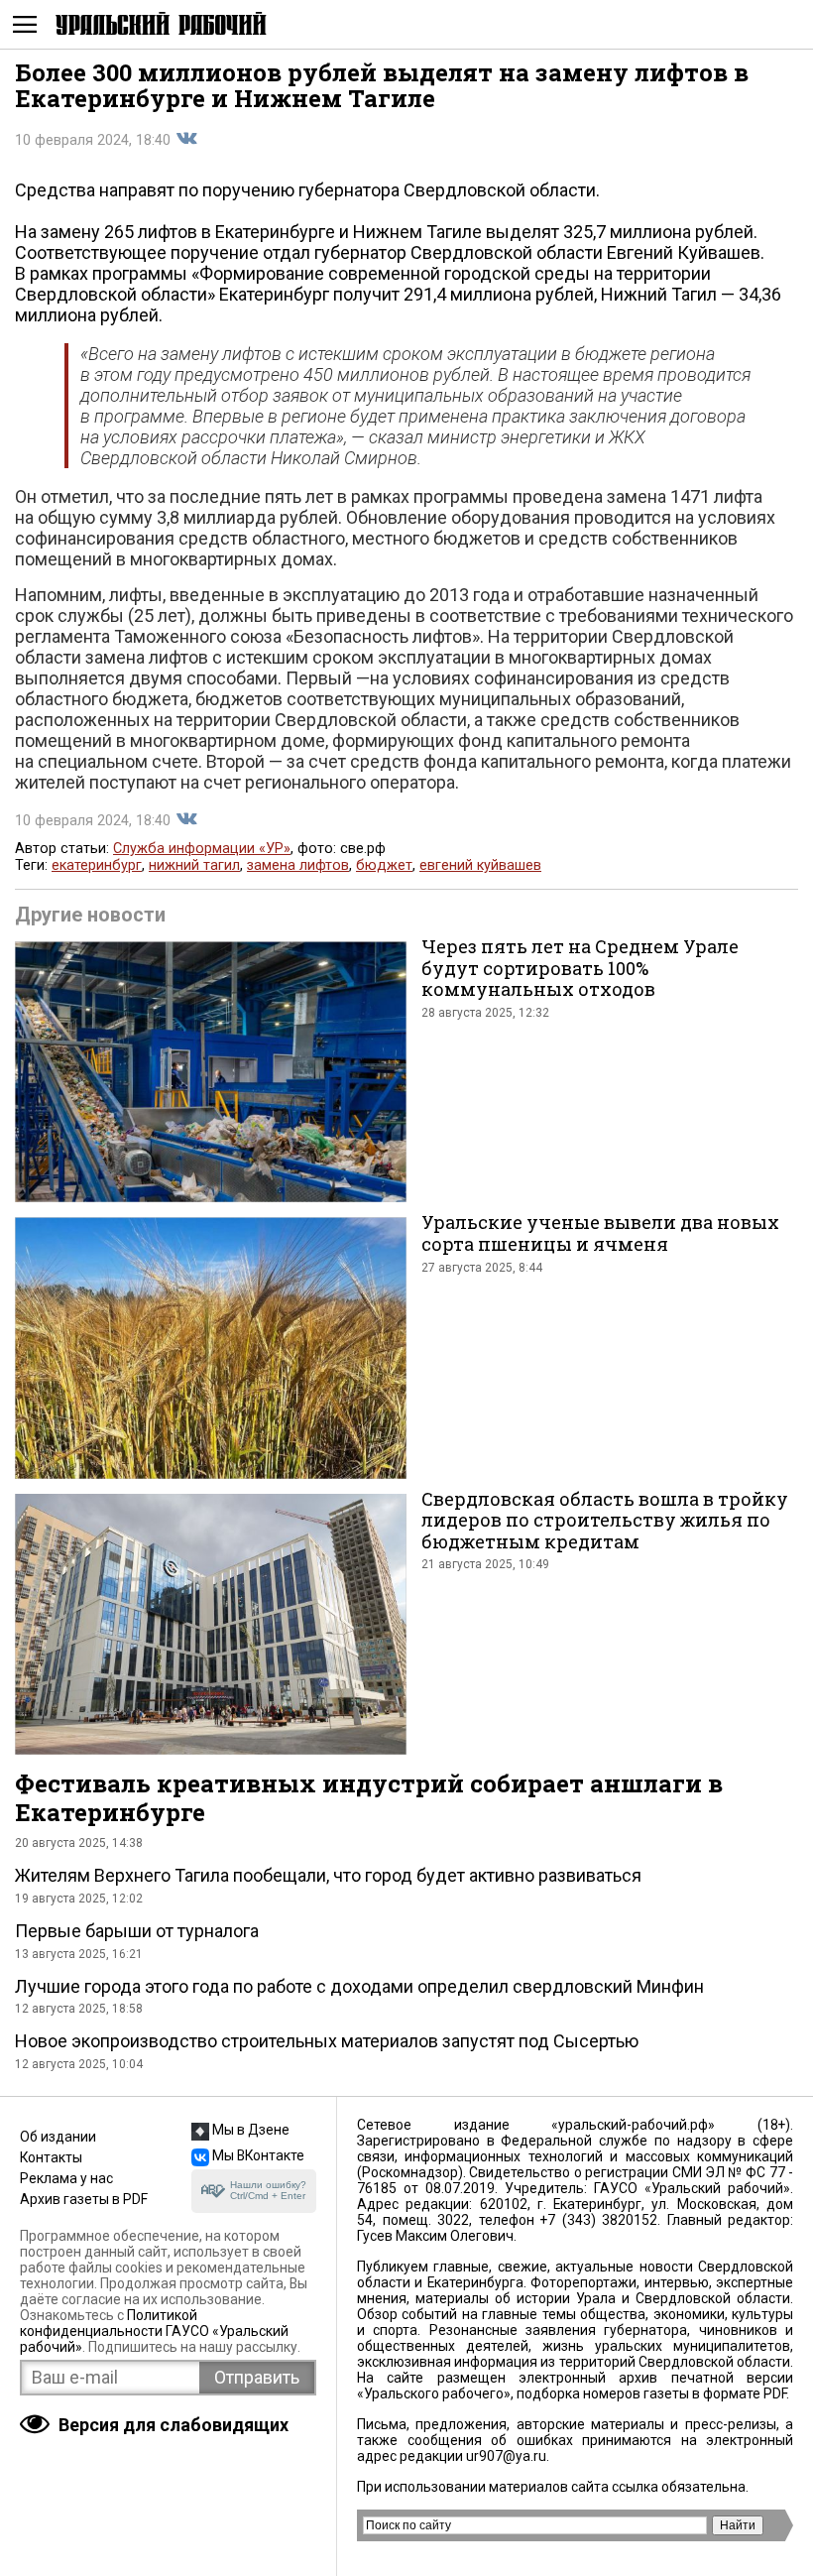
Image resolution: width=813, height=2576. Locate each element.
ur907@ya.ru (506, 2456)
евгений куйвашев (480, 865)
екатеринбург (97, 865)
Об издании (58, 2137)
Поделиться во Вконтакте (186, 139)
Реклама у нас (66, 2178)
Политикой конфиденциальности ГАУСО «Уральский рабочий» (154, 2331)
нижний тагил (194, 865)
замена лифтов (298, 865)
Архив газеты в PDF (84, 2199)
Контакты (51, 2157)
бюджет (384, 865)
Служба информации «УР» (202, 849)
